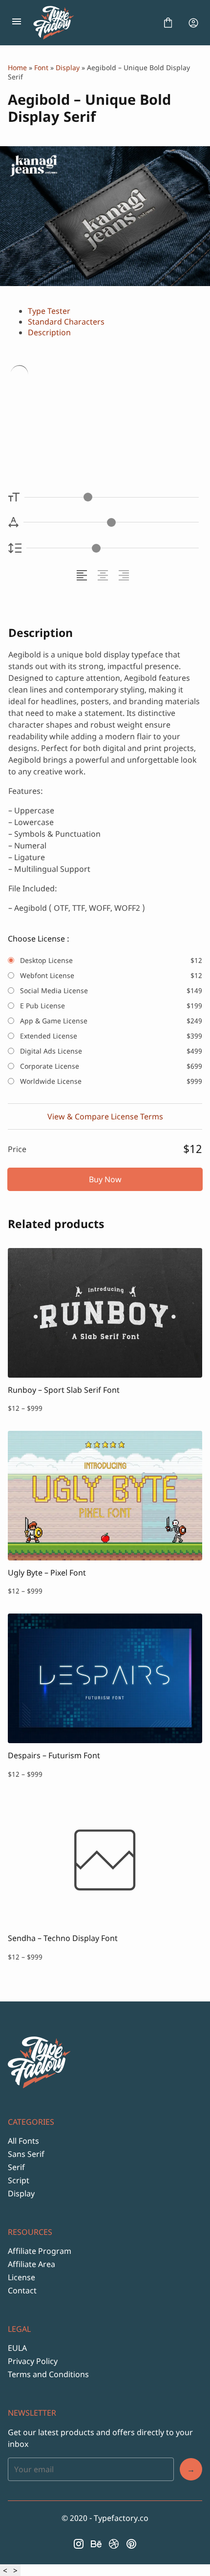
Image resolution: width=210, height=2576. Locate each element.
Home (17, 67)
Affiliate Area (31, 2264)
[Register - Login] (193, 23)
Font (41, 67)
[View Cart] (168, 23)
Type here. (65, 404)
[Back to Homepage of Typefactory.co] (92, 23)
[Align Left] (83, 575)
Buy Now (105, 1179)
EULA (17, 2348)
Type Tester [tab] (49, 311)
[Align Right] (125, 575)
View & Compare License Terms (105, 1116)
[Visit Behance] (96, 2544)
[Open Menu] (17, 23)
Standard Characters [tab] (66, 322)
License (21, 2277)
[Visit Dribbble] (114, 2544)
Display (68, 67)
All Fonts (23, 2141)
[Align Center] (104, 575)
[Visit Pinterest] (131, 2544)
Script (19, 2180)
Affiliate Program (40, 2251)
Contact (22, 2290)
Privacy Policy (33, 2361)
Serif (16, 2167)
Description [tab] (49, 332)
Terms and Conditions (48, 2374)
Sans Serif (26, 2154)
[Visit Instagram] (79, 2544)
